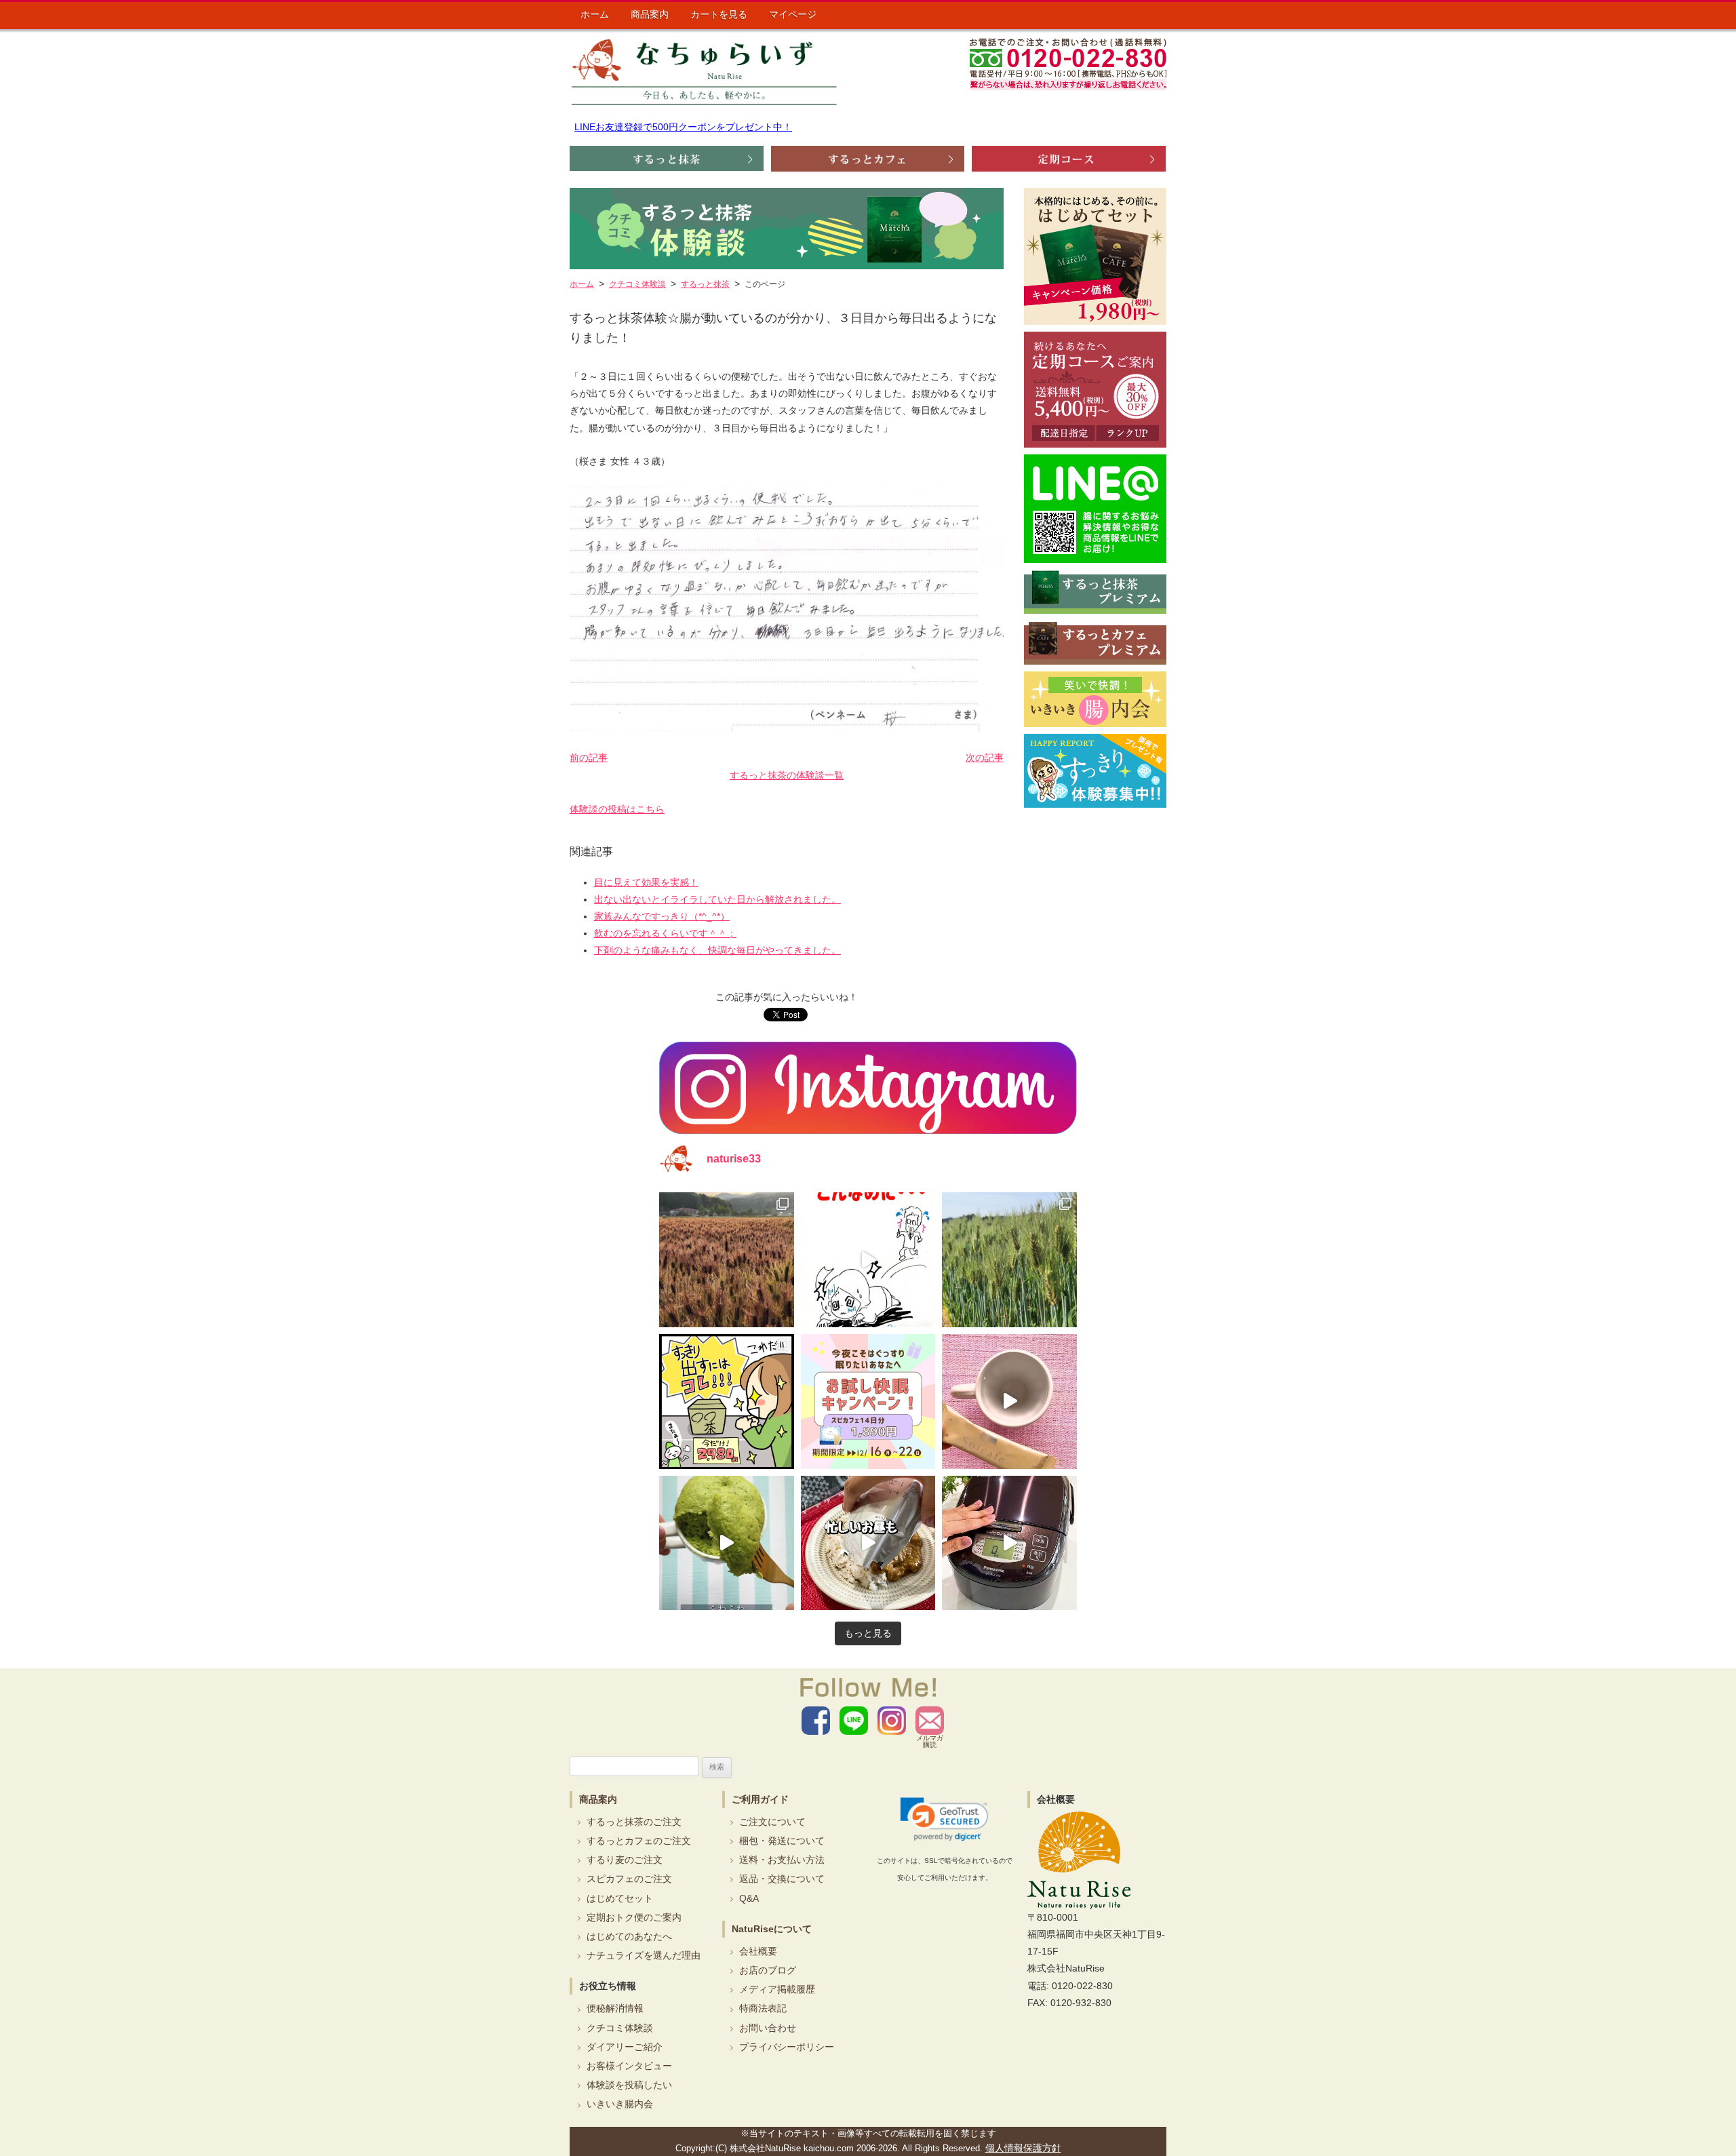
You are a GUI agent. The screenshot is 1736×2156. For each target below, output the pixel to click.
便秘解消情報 (615, 2008)
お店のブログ (768, 1970)
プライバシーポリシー (787, 2047)
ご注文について (772, 1822)
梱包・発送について (782, 1841)
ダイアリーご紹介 (625, 2047)
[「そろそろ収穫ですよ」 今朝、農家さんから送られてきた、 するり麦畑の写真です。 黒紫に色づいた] (727, 1260)
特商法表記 (763, 2008)
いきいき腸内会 (620, 2104)
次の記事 (985, 758)
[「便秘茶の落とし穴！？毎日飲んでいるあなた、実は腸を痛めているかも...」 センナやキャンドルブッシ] (727, 1402)
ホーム (595, 14)
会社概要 (758, 1951)
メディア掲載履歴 (777, 1989)
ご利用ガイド (760, 1799)
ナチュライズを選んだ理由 (644, 1955)
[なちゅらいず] (704, 72)
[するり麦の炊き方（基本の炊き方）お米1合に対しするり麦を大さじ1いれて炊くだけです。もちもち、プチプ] (1009, 1543)
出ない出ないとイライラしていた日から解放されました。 (717, 899)
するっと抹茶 (705, 284)
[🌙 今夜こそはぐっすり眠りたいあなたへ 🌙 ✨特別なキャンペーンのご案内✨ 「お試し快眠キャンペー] (868, 1402)
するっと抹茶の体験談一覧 (787, 775)
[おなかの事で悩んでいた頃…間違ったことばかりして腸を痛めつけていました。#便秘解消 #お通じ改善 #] (868, 1260)
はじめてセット (620, 1898)
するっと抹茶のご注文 (634, 1822)
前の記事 (589, 758)
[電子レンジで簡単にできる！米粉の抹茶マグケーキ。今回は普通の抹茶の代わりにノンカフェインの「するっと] (727, 1543)
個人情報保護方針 (1023, 2148)
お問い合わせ (768, 2028)
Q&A (749, 1898)
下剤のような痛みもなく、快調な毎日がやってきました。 (717, 950)
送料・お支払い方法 (782, 1860)
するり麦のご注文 (625, 1860)
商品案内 (650, 14)
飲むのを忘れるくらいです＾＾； (665, 933)
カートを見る (719, 14)
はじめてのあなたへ (629, 1936)
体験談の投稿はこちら (617, 809)
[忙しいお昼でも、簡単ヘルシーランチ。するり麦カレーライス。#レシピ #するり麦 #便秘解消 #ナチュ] (868, 1543)
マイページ (793, 14)
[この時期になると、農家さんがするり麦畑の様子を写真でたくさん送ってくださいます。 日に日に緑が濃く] (1009, 1260)
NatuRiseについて (772, 1929)
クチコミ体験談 (620, 2028)
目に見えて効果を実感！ (646, 882)
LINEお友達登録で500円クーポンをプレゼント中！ (683, 127)
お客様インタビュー (629, 2066)
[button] (944, 1820)
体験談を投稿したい (629, 2085)
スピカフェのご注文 (629, 1879)
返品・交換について (782, 1879)
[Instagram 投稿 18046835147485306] (1009, 1402)
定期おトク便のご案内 (634, 1917)
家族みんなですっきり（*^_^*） (662, 916)
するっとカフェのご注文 (639, 1841)
